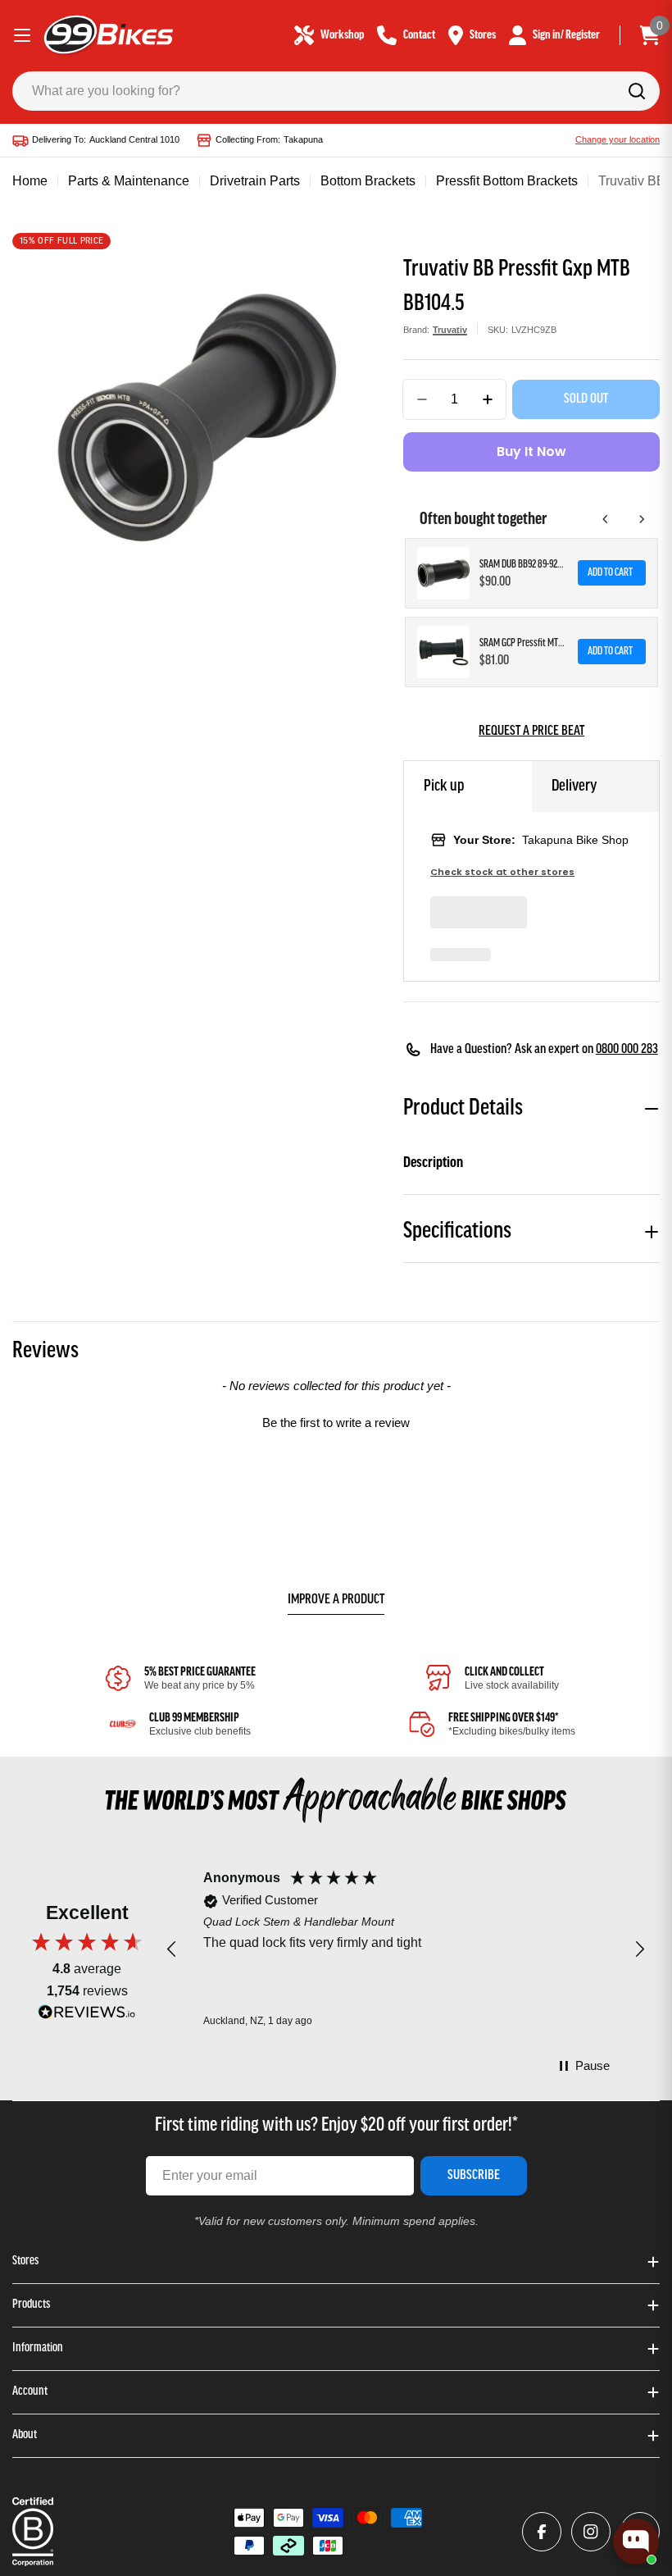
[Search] (637, 91)
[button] (336, 1420)
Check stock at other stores (502, 872)
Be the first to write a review (336, 1422)
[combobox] (336, 91)
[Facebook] (542, 2532)
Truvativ (450, 330)
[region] (406, 1950)
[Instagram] (591, 2532)
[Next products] (642, 519)
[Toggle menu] (22, 35)
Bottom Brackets (368, 181)
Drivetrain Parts (255, 181)
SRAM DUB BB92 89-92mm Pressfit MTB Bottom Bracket (524, 565)
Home (30, 181)
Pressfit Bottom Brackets (507, 181)
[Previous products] (606, 519)
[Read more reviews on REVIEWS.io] (87, 2016)
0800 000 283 (627, 1050)
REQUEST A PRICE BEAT (531, 732)
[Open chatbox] (636, 2542)
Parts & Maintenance (129, 181)
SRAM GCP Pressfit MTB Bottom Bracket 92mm (524, 643)
